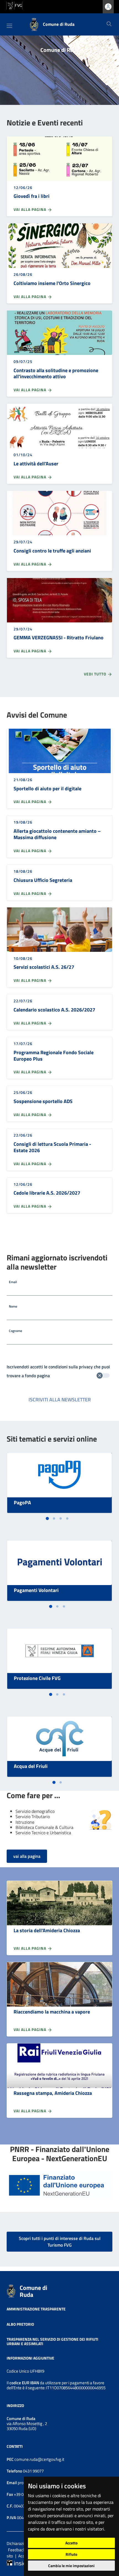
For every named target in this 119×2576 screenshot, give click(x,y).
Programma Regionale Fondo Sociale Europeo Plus (54, 1056)
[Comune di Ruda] (11, 2290)
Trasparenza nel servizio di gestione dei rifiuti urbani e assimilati (52, 2341)
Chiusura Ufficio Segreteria (43, 880)
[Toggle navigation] (9, 26)
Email (13, 1282)
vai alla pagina (27, 1856)
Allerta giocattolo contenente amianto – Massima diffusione (57, 834)
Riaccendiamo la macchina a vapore (52, 2012)
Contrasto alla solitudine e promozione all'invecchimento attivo (56, 374)
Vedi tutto (96, 674)
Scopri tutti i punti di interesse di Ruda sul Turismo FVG (60, 2242)
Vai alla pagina (30, 210)
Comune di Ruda (33, 2291)
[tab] (47, 1519)
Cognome (15, 1331)
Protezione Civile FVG (37, 1678)
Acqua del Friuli (31, 1766)
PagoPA (22, 1503)
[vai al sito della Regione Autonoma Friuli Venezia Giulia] (14, 5)
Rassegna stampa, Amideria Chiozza (53, 2093)
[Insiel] (17, 2562)
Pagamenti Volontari (36, 1590)
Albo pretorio (20, 2324)
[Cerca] (109, 24)
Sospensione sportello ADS (43, 1101)
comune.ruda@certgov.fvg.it (39, 2459)
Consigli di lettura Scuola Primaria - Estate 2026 (52, 1147)
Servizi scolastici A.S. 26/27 (44, 967)
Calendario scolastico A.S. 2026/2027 (54, 1010)
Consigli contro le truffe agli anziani (52, 551)
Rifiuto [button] (71, 2554)
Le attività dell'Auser (36, 464)
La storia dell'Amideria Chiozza (47, 1930)
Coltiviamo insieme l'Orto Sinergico (52, 283)
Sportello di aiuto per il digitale (47, 789)
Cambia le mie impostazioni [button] (71, 2566)
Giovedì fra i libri (32, 196)
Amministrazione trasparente (36, 2309)
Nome (13, 1306)
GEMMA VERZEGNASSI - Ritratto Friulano (59, 638)
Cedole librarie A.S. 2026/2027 (47, 1193)
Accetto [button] (71, 2543)
